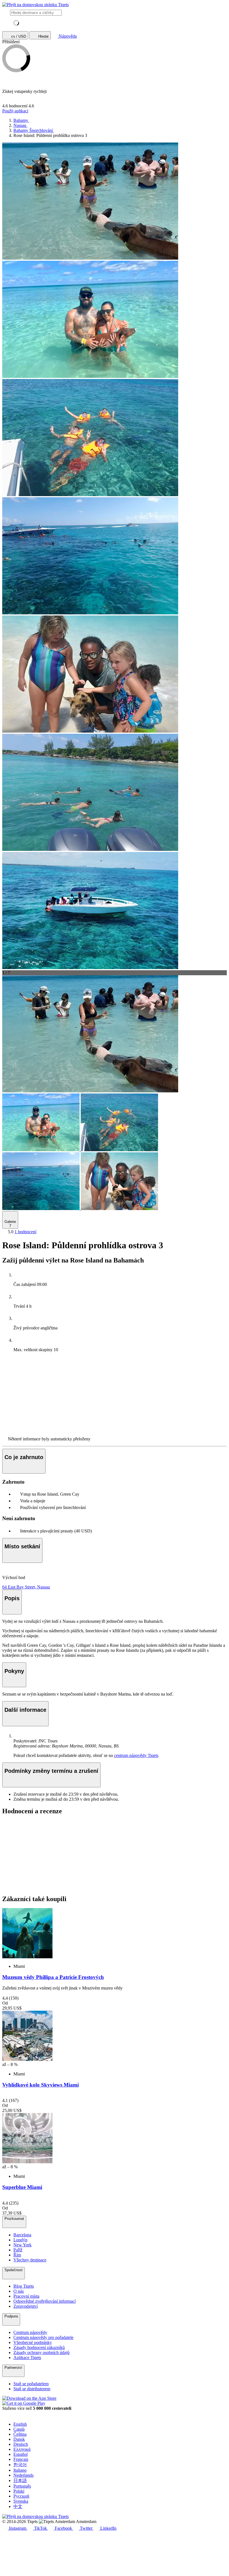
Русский (21, 2496)
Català (19, 2429)
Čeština (20, 2434)
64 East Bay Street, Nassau (26, 1587)
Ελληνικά (22, 2449)
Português (22, 2486)
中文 (18, 2506)
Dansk (19, 2439)
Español (21, 2454)
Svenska (21, 2501)
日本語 (20, 2480)
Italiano (20, 2470)
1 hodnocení (25, 1232)
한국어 (20, 2465)
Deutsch (21, 2444)
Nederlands (23, 2475)
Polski (19, 2491)
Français (21, 2459)
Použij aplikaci (15, 111)
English (20, 2424)
